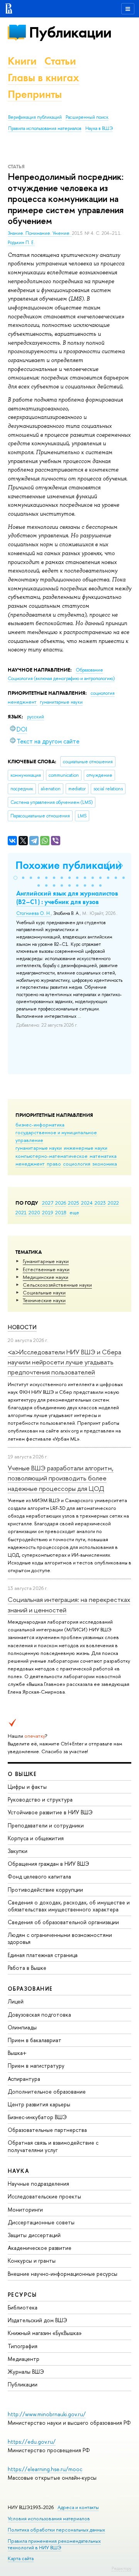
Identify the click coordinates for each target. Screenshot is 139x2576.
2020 (34, 1212)
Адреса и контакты (78, 2507)
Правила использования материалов (45, 128)
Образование (89, 670)
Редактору (121, 2568)
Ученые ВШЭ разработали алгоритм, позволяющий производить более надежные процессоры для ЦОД (61, 1478)
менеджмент (30, 1164)
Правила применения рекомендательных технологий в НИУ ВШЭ (54, 2544)
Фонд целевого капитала (39, 1876)
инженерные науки (86, 1148)
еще (74, 1212)
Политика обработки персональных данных (56, 2530)
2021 (21, 1212)
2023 (100, 1203)
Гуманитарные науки (46, 1261)
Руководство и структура (40, 1799)
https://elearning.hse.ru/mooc (45, 2469)
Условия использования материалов (49, 2519)
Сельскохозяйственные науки (57, 1285)
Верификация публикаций (35, 117)
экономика (105, 1164)
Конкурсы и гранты (32, 2261)
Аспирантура (24, 2079)
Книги (22, 61)
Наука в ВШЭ (99, 128)
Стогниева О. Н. (34, 913)
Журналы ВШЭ (26, 2372)
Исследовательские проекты (44, 2196)
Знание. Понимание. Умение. (40, 233)
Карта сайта (21, 2558)
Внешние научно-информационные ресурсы (63, 2274)
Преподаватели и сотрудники (46, 1825)
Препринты (35, 94)
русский (36, 717)
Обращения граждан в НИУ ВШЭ (48, 1864)
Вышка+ (17, 2053)
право (54, 1164)
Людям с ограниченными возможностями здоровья (60, 1938)
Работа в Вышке (27, 1968)
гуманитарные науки (39, 1148)
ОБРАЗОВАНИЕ (30, 1989)
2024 (87, 1203)
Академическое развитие (40, 2248)
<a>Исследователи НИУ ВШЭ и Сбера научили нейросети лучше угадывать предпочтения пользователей (64, 1362)
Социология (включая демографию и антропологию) (61, 679)
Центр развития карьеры (39, 2104)
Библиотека (23, 2307)
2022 (113, 1203)
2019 (48, 1212)
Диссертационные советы (41, 2222)
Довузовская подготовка (39, 2014)
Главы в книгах (43, 78)
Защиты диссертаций (34, 2235)
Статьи (60, 61)
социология (77, 1164)
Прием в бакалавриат (35, 2040)
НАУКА (18, 2171)
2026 (61, 1203)
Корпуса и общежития (36, 1838)
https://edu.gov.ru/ (32, 2442)
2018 (61, 1212)
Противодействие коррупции (45, 1890)
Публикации (70, 32)
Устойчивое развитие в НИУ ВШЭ (50, 1812)
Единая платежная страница (43, 1955)
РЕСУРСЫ (22, 2295)
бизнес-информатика (40, 1125)
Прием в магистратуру (36, 2066)
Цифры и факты (27, 1787)
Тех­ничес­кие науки (44, 1300)
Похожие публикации (69, 865)
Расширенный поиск (87, 117)
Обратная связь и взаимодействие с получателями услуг (53, 2146)
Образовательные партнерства (47, 2130)
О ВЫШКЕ (22, 1774)
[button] (15, 878)
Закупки (18, 1851)
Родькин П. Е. (21, 243)
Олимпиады (22, 2027)
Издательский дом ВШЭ (37, 2320)
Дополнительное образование (47, 2091)
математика (103, 1156)
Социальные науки (44, 1292)
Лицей (16, 2001)
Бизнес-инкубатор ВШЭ (37, 2117)
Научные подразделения (38, 2184)
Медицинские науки (46, 1277)
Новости (22, 1327)
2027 (48, 1203)
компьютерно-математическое (52, 1156)
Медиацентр (24, 2359)
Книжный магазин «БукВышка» (45, 2333)
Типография (23, 2346)
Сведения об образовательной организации (63, 1922)
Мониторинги (25, 2209)
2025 (74, 1203)
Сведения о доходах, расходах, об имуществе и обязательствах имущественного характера (69, 1906)
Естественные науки (46, 1269)
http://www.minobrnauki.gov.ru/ (47, 2414)
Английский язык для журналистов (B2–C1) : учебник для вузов (67, 897)
